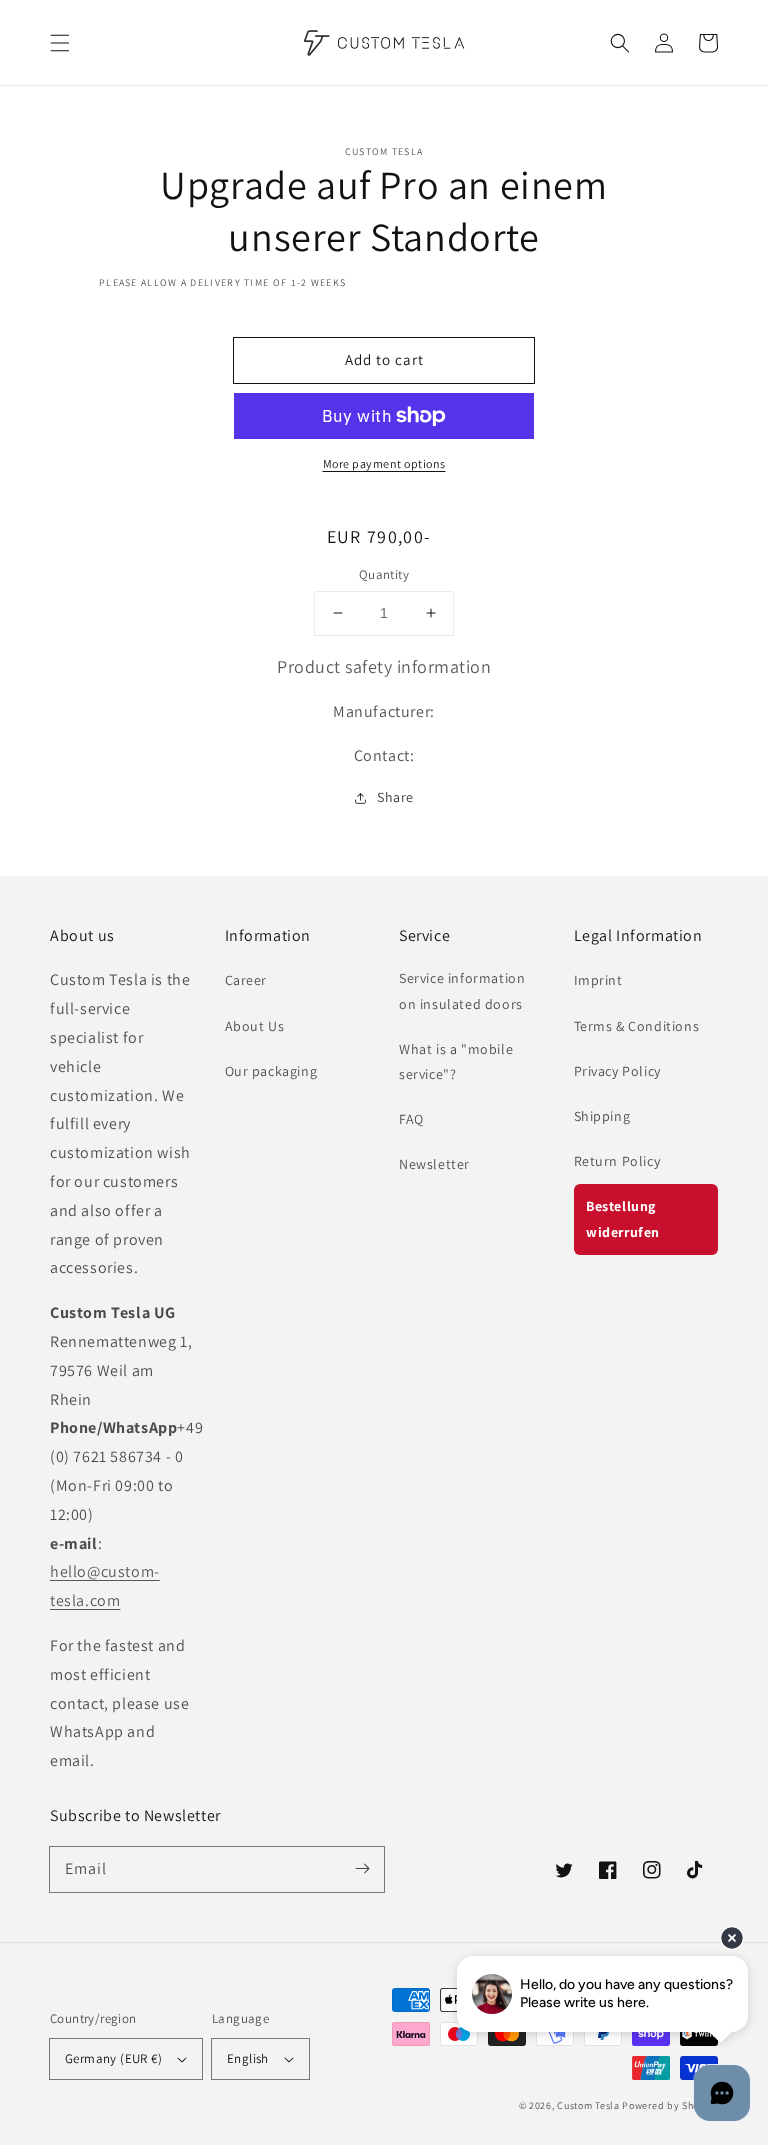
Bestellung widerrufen (623, 1218)
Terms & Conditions (637, 1026)
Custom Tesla (588, 2105)
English (248, 2058)
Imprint (598, 980)
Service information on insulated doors (462, 990)
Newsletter (434, 1164)
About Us (255, 1026)
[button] (60, 43)
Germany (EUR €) (113, 2058)
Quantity (384, 574)
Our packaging (271, 1071)
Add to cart (384, 359)
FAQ (411, 1119)
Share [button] (395, 797)
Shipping (602, 1116)
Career (246, 980)
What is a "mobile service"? (456, 1061)
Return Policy (617, 1161)
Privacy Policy (617, 1071)
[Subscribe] (362, 1869)
